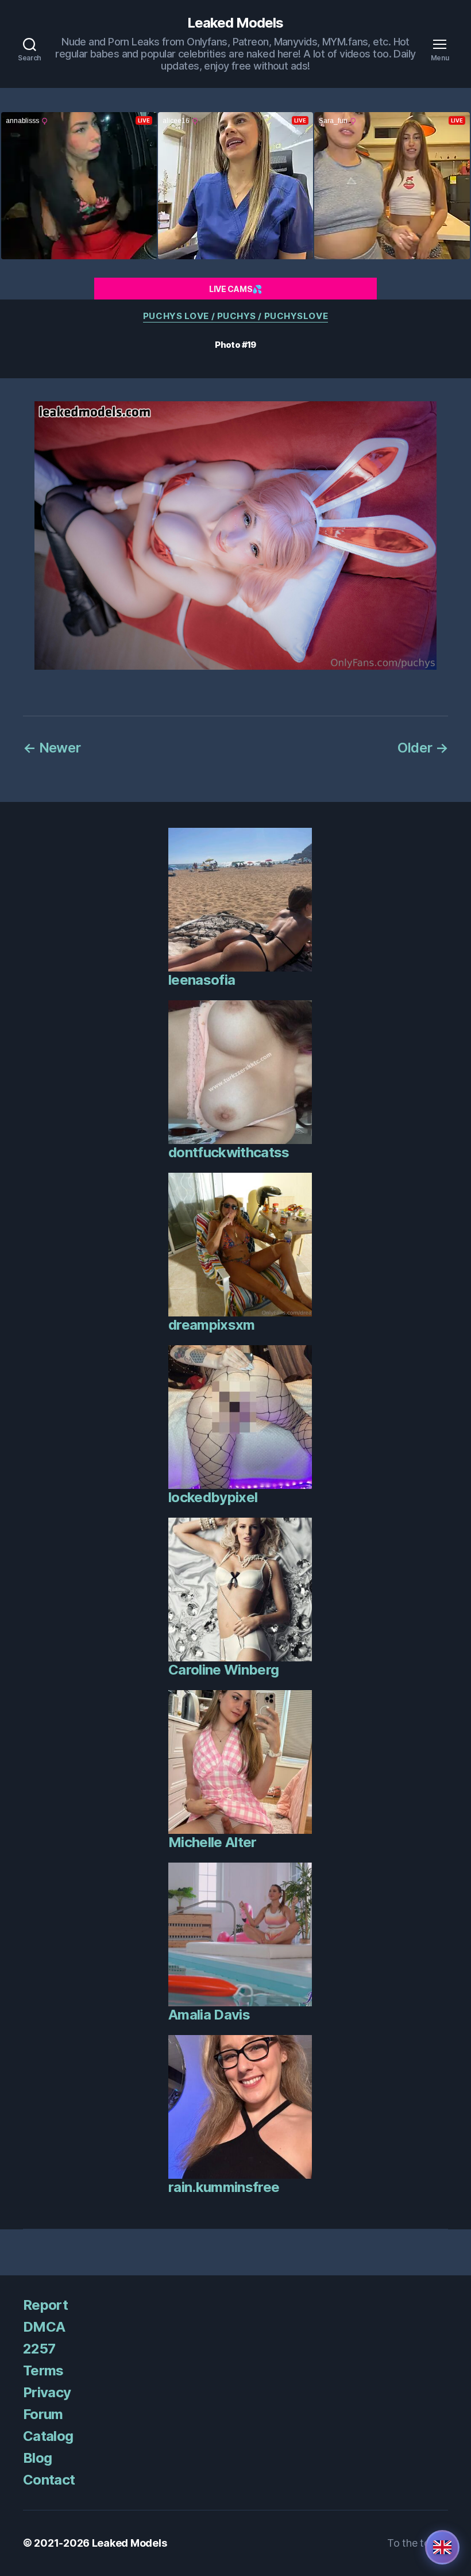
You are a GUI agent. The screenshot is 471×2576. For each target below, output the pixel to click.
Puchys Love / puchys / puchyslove (235, 316)
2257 (39, 2349)
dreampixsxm (212, 1325)
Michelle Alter (213, 1842)
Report (45, 2305)
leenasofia (202, 980)
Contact (49, 2480)
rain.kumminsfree (224, 2187)
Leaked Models (235, 23)
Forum (43, 2414)
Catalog (48, 2436)
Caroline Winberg (223, 1670)
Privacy (47, 2392)
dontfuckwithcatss (229, 1152)
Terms (43, 2370)
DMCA (44, 2327)
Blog (37, 2458)
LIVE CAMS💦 (235, 289)
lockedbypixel (213, 1497)
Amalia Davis (209, 2015)
